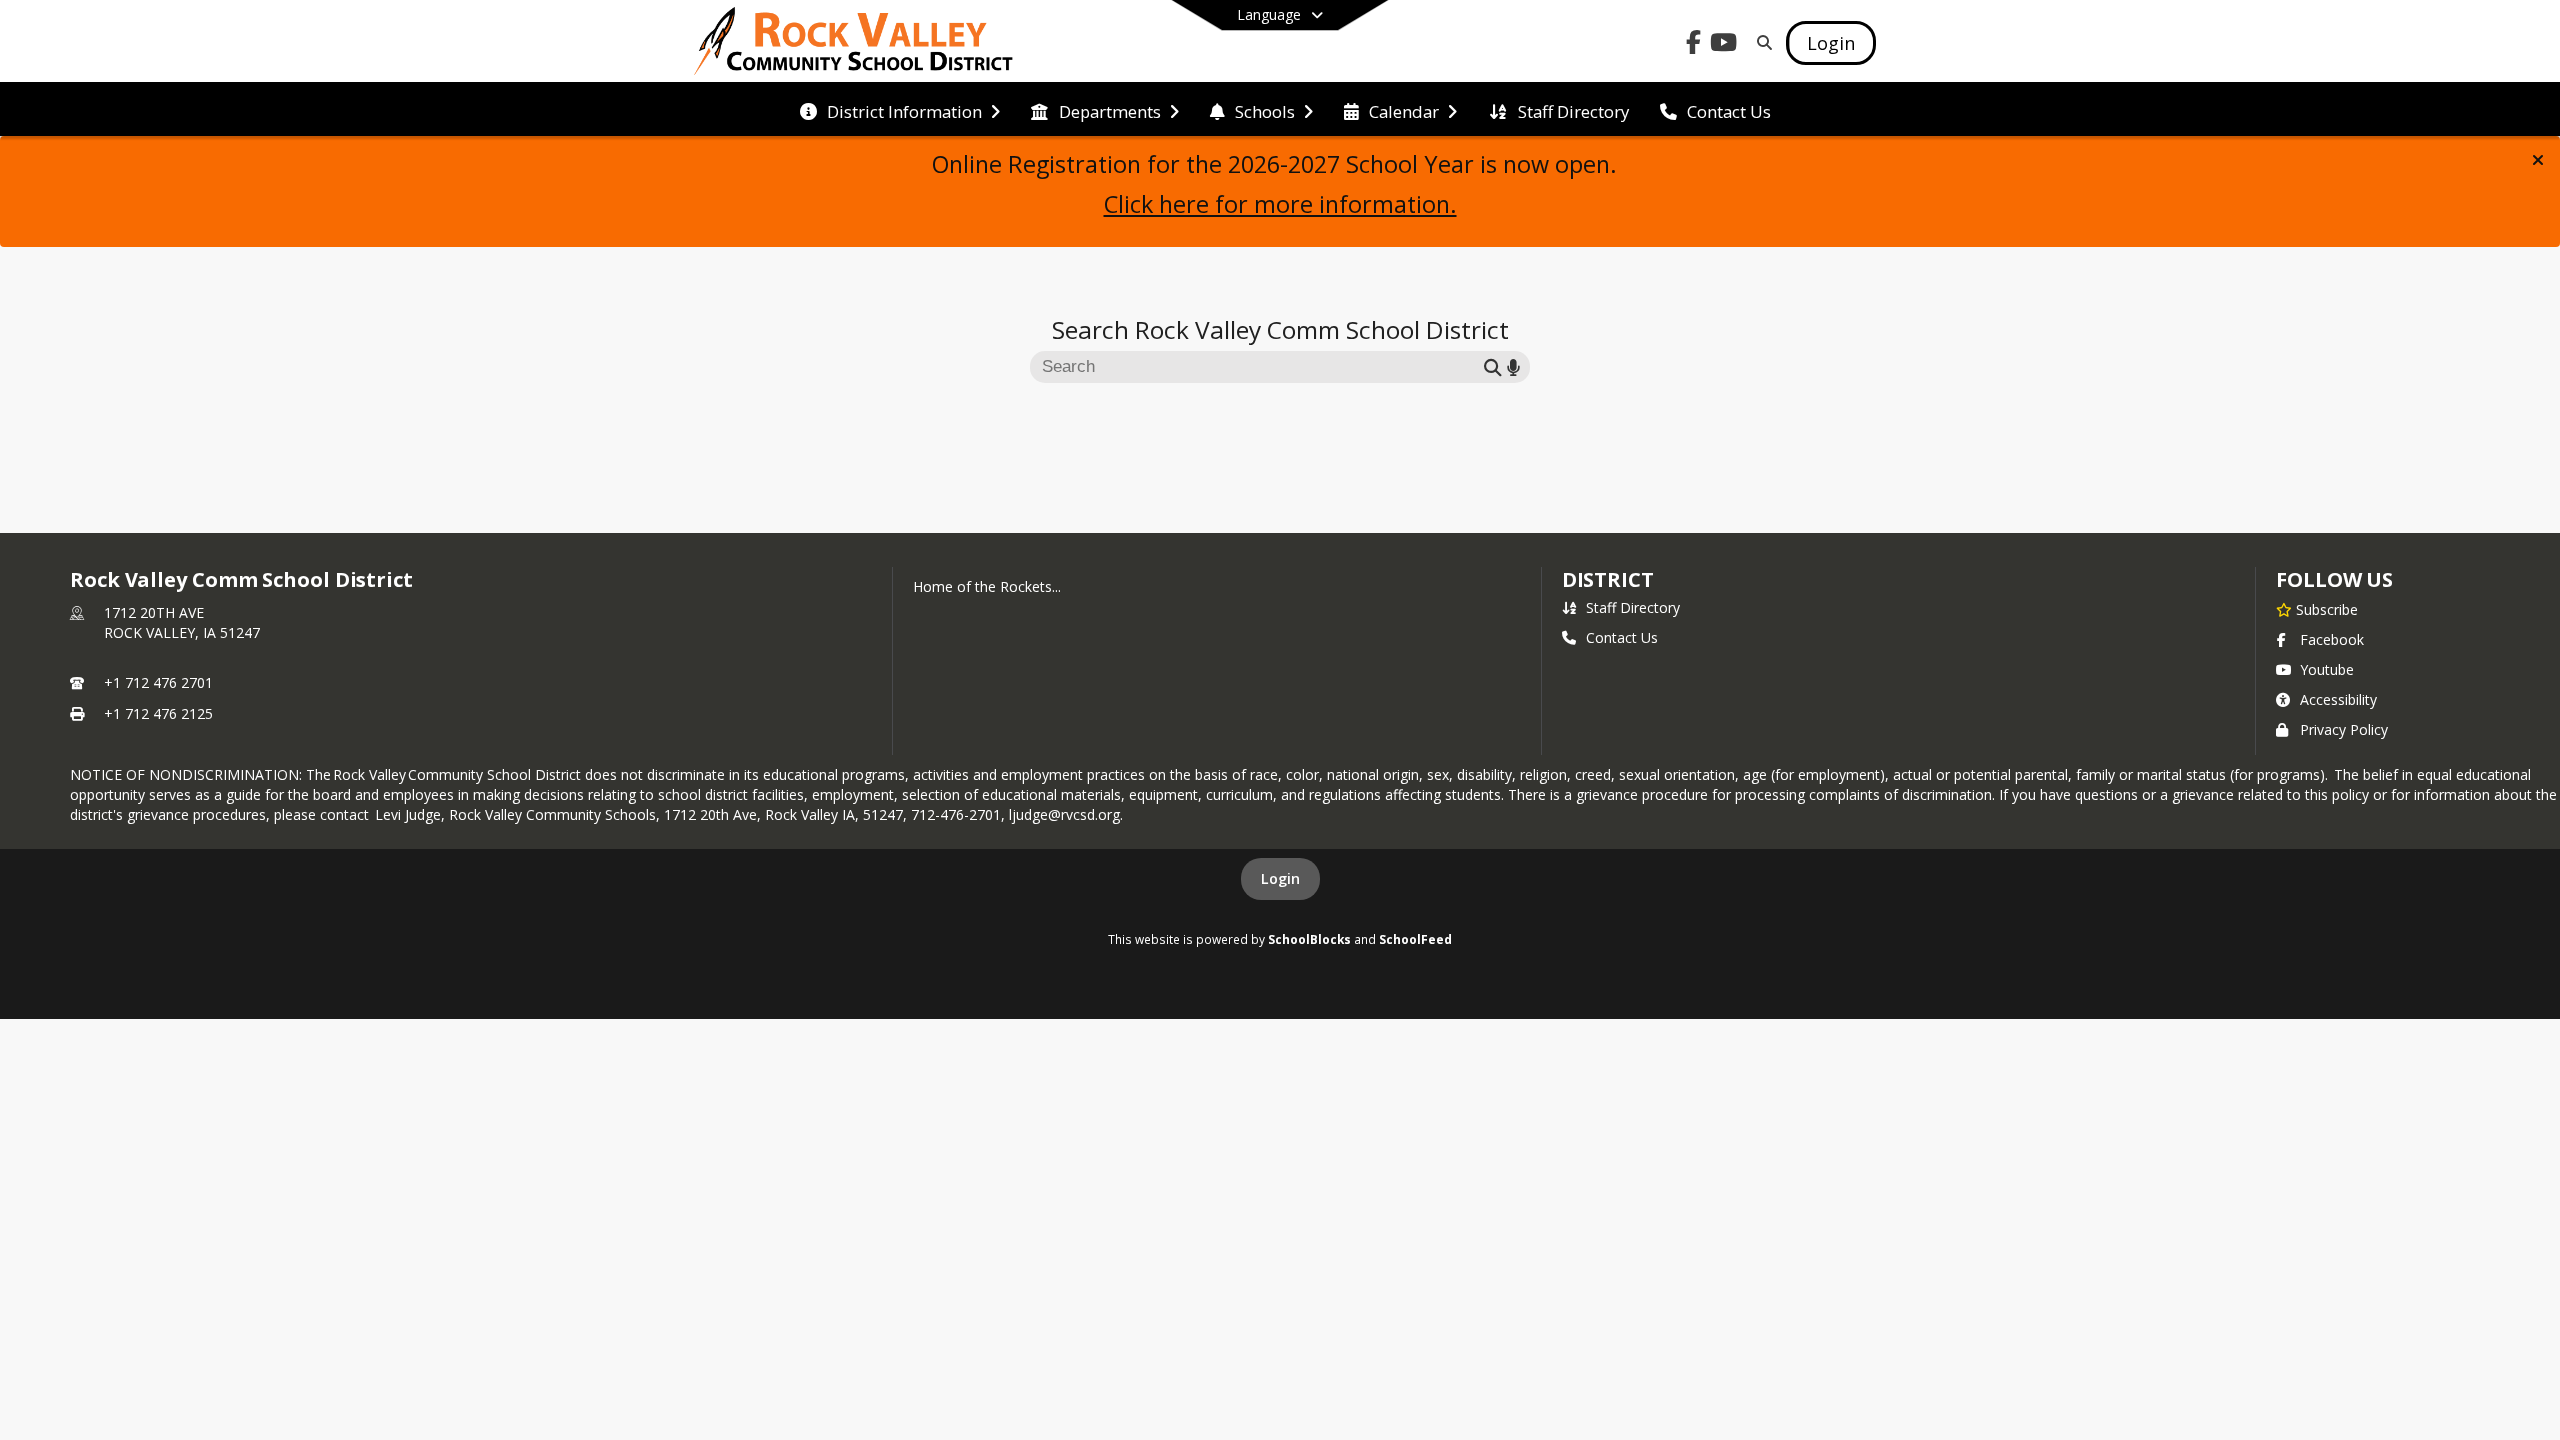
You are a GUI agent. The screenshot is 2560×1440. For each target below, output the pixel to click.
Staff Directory (1633, 607)
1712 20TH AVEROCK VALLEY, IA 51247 (182, 622)
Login (1280, 878)
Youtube (2327, 669)
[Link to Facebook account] (1694, 45)
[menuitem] (900, 110)
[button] (2538, 160)
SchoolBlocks (1309, 939)
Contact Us (1622, 637)
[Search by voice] (1513, 367)
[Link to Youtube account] (1724, 45)
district (1608, 579)
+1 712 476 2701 (158, 682)
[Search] (1760, 42)
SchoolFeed (1415, 939)
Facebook (2332, 639)
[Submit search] (1493, 367)
